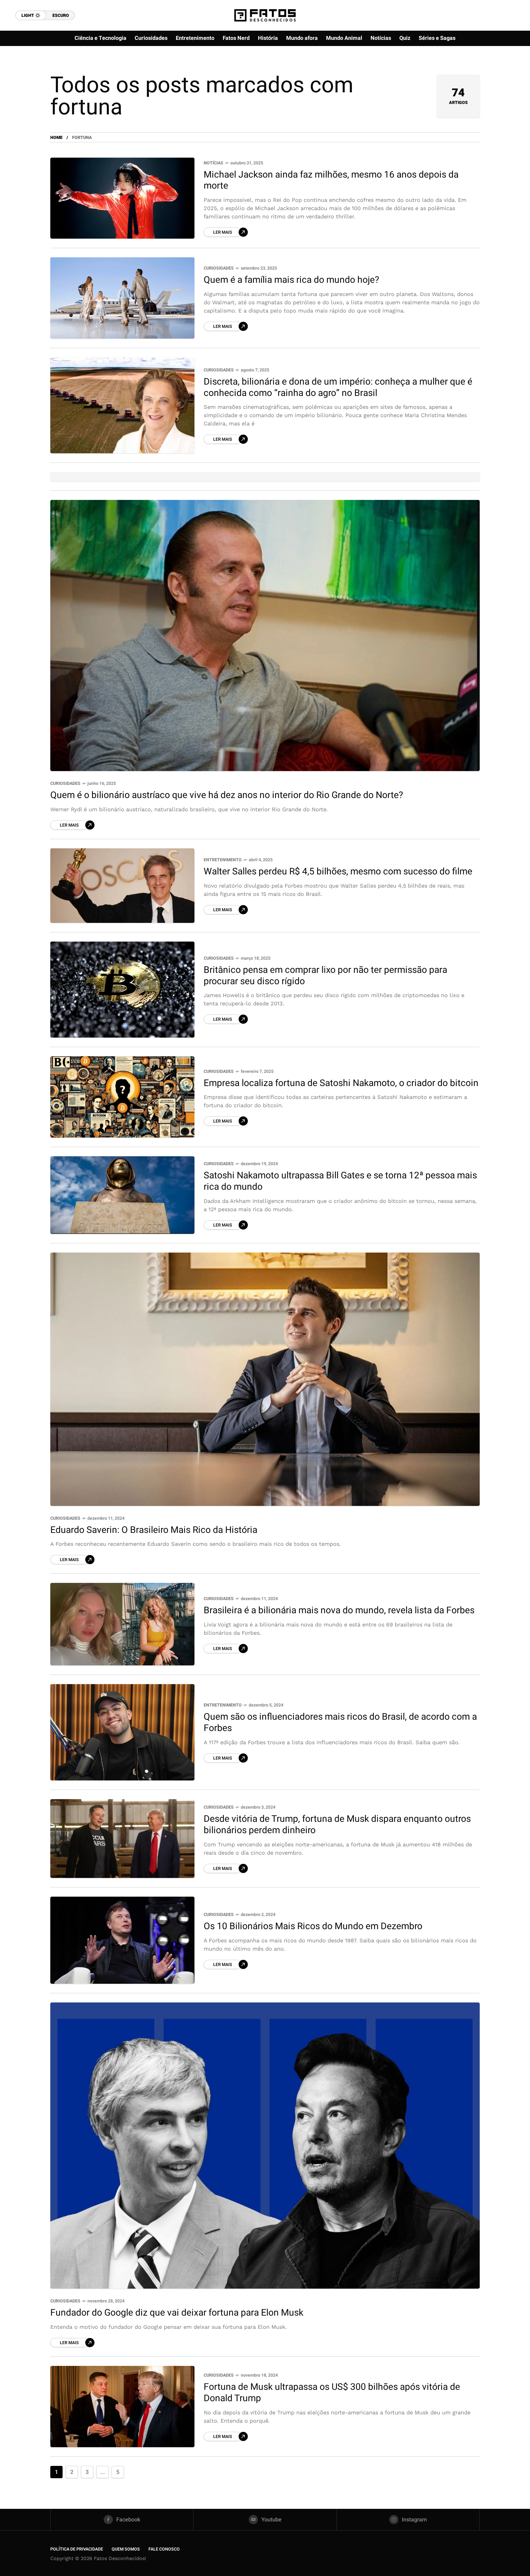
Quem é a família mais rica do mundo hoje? (291, 280)
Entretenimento (223, 860)
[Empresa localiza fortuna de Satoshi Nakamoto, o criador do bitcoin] (122, 1097)
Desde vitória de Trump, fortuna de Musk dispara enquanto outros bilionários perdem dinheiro (337, 1825)
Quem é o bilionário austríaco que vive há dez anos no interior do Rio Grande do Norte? (227, 795)
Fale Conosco (164, 2549)
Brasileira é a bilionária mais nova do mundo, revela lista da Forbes (339, 1610)
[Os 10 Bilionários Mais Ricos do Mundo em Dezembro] (122, 1940)
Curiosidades (219, 268)
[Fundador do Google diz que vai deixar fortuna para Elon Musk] (265, 2146)
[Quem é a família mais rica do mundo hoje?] (122, 298)
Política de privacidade (77, 2549)
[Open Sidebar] (505, 71)
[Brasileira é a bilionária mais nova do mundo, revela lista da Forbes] (122, 1624)
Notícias (213, 163)
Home (56, 138)
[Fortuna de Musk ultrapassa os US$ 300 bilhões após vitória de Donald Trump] (122, 2407)
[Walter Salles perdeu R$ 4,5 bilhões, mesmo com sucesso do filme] (122, 886)
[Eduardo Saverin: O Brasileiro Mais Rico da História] (265, 1379)
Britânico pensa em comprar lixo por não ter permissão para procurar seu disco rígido (325, 976)
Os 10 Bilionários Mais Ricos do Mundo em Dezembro (313, 1926)
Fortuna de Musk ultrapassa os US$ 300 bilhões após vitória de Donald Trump (332, 2393)
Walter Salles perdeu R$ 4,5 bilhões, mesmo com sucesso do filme (338, 872)
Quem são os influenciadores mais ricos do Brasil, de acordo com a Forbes (340, 1723)
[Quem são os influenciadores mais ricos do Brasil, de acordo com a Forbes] (122, 1732)
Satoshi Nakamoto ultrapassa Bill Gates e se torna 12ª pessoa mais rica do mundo (340, 1181)
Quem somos (126, 2549)
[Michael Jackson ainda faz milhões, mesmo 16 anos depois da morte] (122, 198)
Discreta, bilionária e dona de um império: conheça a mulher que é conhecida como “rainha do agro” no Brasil (338, 388)
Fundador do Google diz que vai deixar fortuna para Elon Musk (177, 2313)
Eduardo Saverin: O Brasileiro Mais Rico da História (154, 1530)
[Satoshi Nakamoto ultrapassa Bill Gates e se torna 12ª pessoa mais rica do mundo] (122, 1195)
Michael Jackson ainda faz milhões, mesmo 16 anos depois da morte (331, 180)
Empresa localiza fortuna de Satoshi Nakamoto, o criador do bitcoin (341, 1083)
